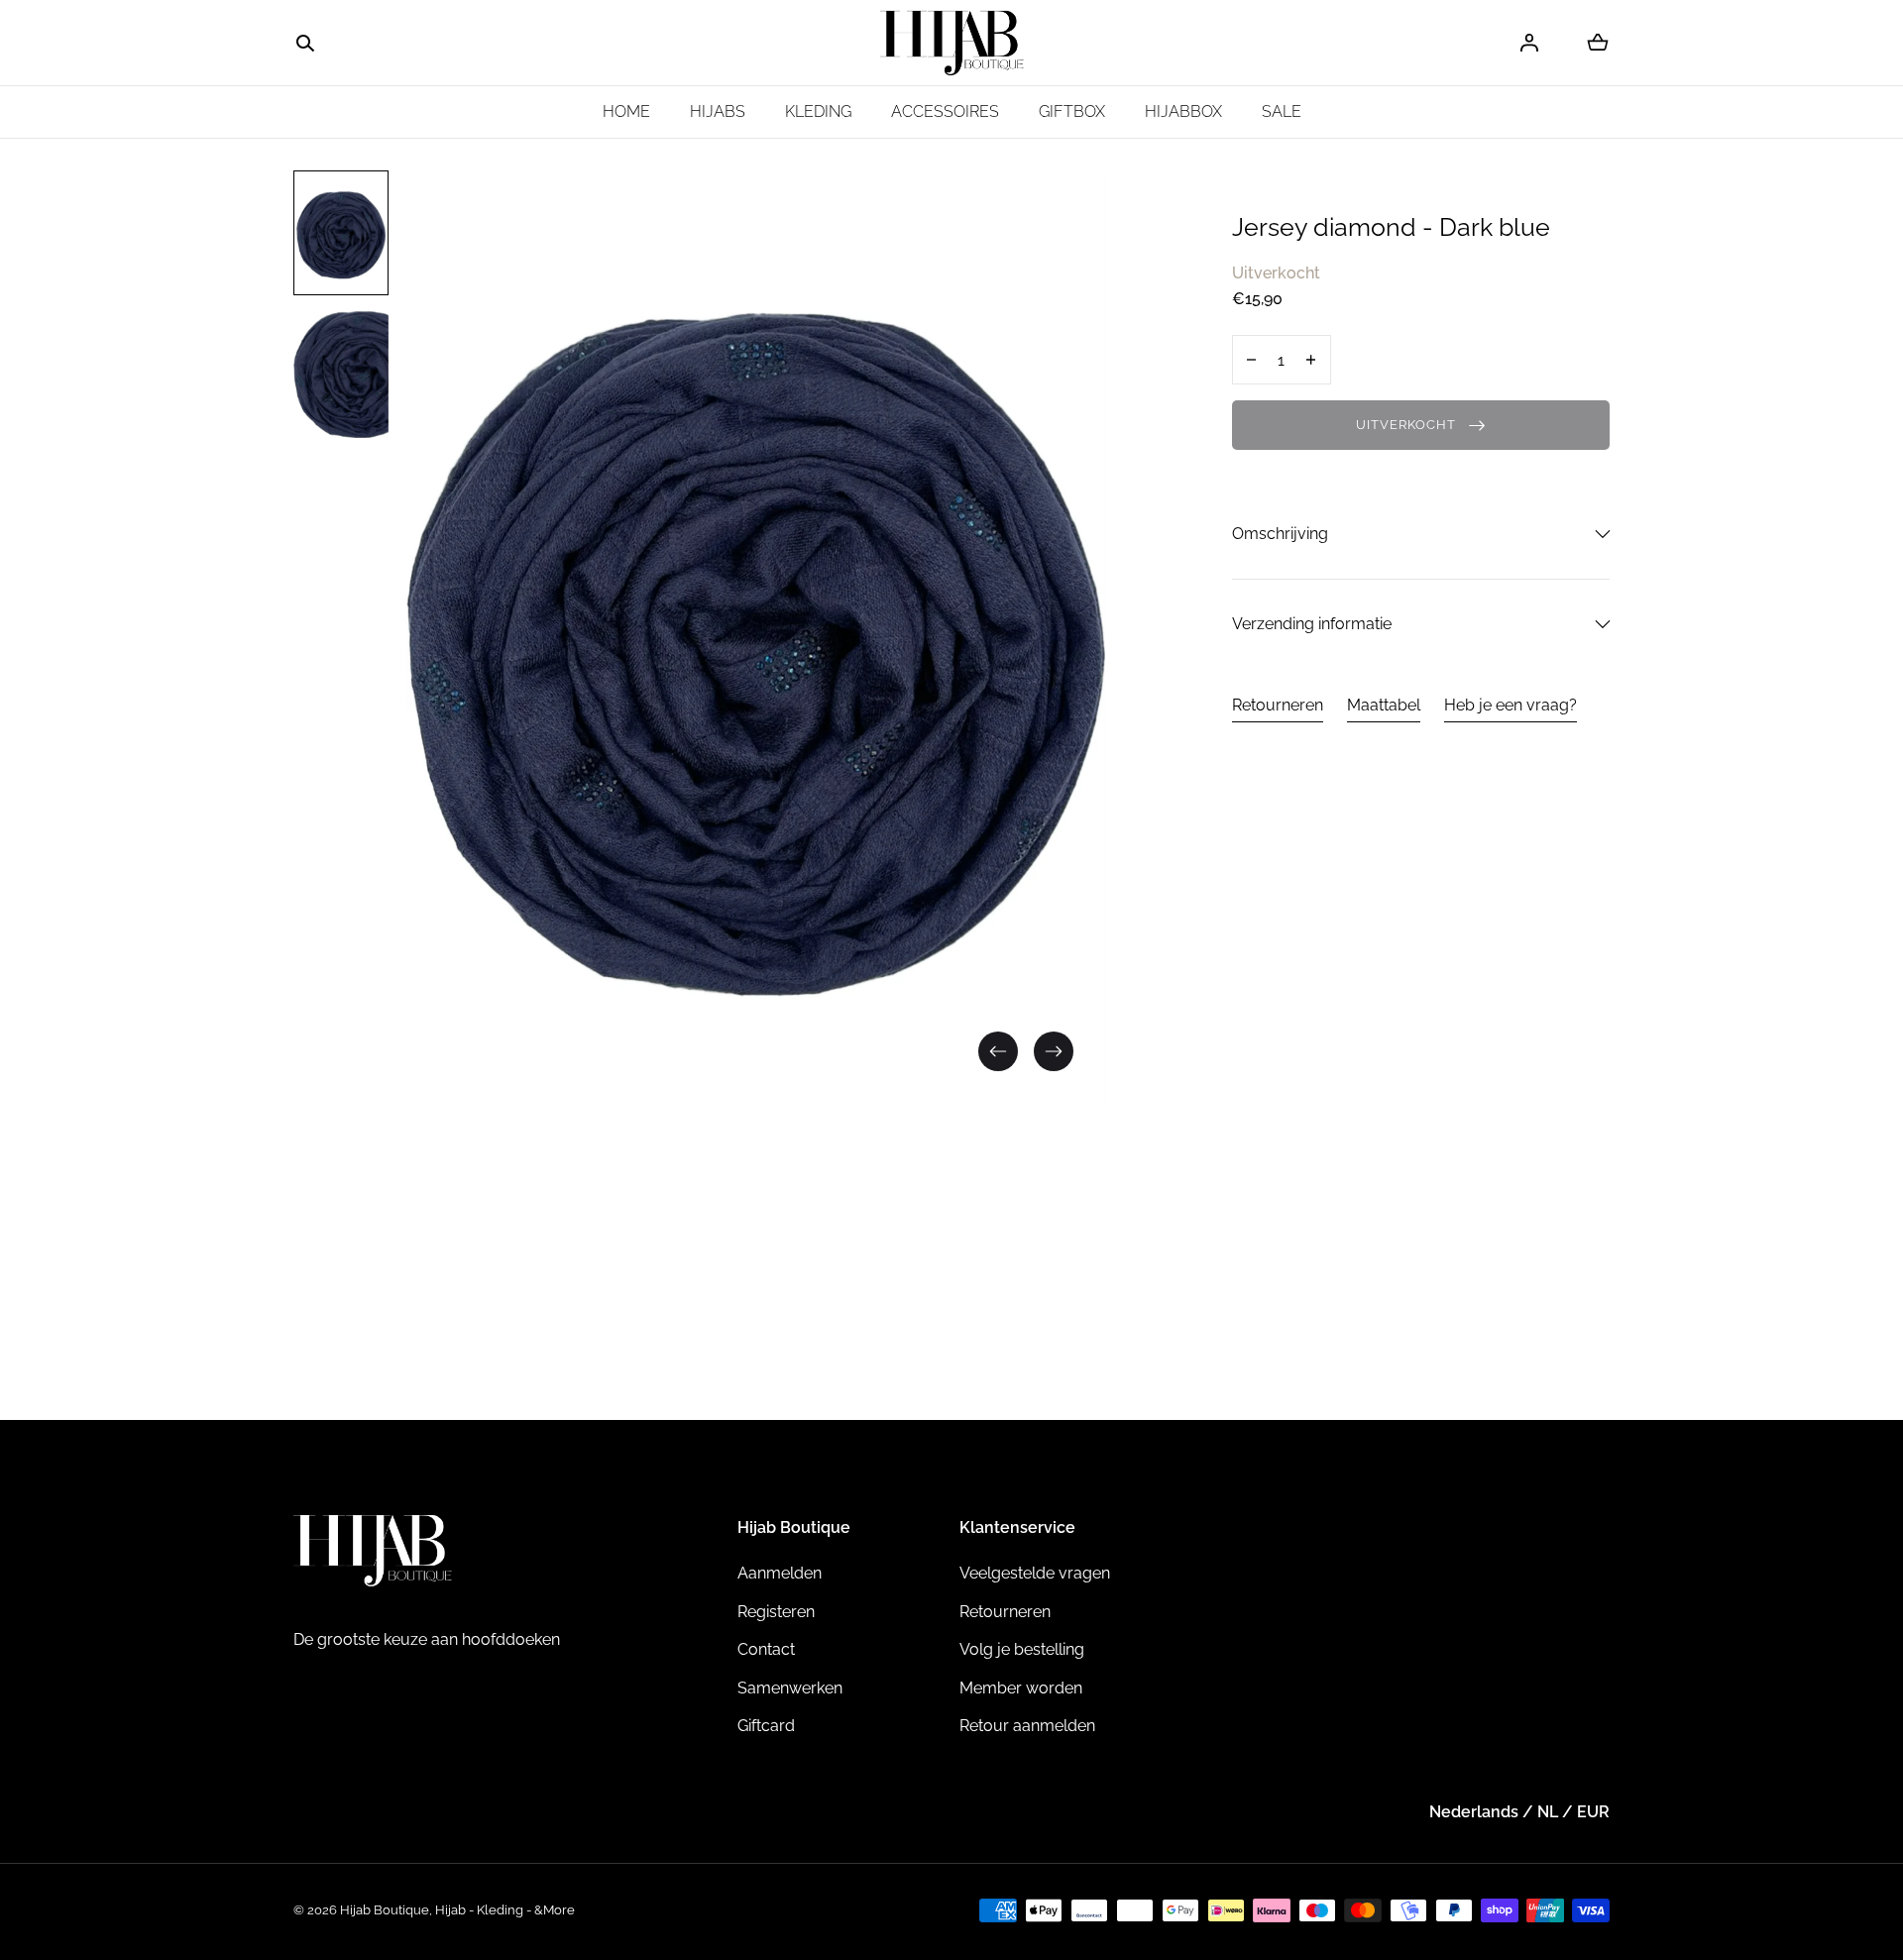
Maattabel (1384, 704)
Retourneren (1278, 704)
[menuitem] (341, 233)
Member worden (1021, 1688)
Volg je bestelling (1022, 1649)
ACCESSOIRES (945, 111)
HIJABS (718, 111)
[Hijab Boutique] (952, 43)
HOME (626, 111)
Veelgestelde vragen (1035, 1573)
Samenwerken (790, 1688)
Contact (766, 1649)
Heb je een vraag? (1511, 704)
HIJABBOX (1183, 111)
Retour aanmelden (1027, 1726)
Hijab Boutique (385, 1910)
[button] (305, 44)
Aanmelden (780, 1573)
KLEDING (818, 111)
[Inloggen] (1529, 43)
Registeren (776, 1612)
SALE (1282, 111)
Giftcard (766, 1726)
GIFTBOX (1072, 111)
